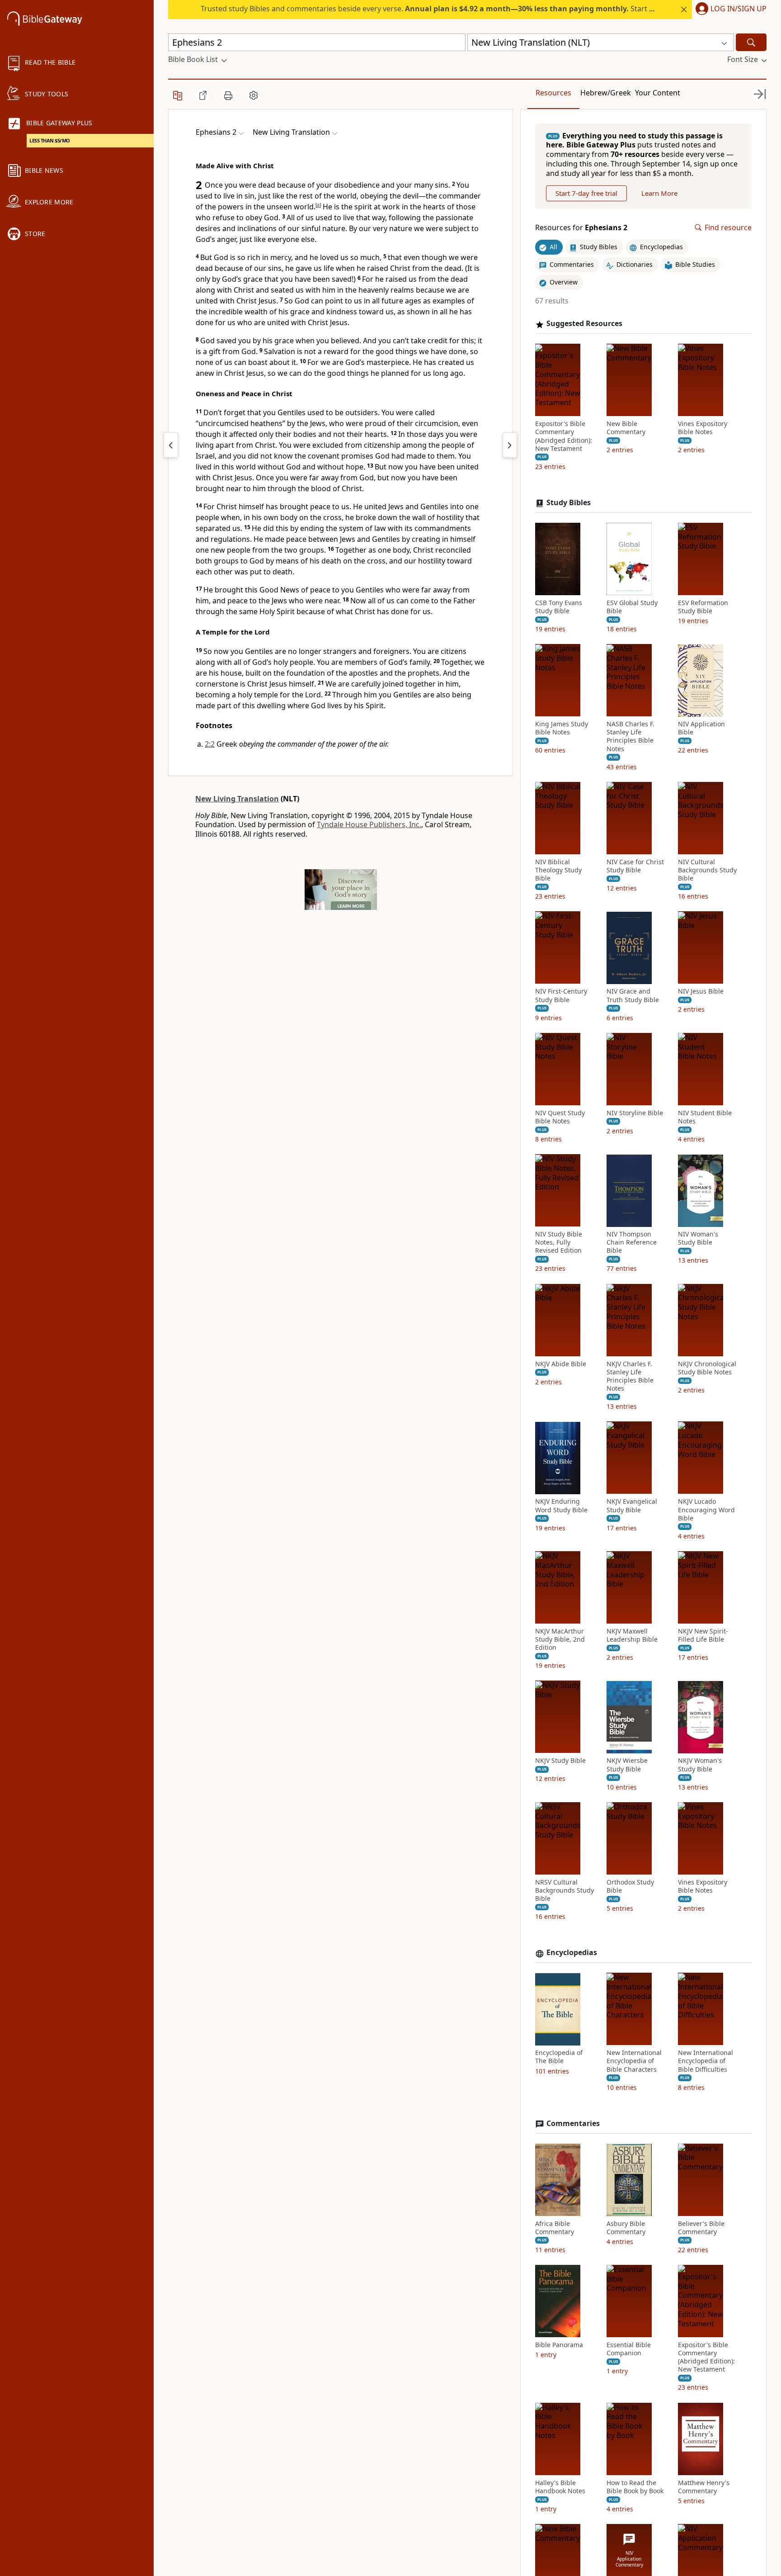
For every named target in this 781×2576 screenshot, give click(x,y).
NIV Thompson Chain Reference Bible (632, 1243)
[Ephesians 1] (171, 445)
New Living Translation (237, 799)
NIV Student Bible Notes (705, 1117)
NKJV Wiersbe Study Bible (627, 1765)
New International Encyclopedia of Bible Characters (634, 2061)
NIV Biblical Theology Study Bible (558, 870)
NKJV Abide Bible (561, 1364)
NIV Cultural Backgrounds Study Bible (707, 870)
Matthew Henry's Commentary (704, 2487)
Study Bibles (569, 503)
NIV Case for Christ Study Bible (635, 866)
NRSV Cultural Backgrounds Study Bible (565, 1890)
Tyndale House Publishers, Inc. (369, 824)
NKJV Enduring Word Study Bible (561, 1506)
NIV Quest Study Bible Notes (560, 1117)
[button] (729, 9)
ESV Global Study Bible (632, 607)
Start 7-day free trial (586, 193)
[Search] (751, 42)
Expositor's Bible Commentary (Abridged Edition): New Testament (564, 437)
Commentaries (573, 2124)
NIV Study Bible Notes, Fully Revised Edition (559, 1243)
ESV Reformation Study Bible (703, 607)
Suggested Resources (584, 324)
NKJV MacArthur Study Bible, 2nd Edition (560, 1640)
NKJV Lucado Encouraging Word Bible (706, 1510)
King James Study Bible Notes (562, 729)
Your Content (658, 93)
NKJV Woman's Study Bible (700, 1765)
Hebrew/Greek (606, 93)
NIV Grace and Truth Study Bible (633, 996)
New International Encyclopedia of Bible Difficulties (706, 2061)
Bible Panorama (559, 2345)
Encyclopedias (572, 1953)
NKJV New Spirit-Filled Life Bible (703, 1636)
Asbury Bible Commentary (626, 2228)
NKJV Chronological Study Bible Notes (707, 1368)
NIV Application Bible (701, 729)
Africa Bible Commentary (555, 2228)
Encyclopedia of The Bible (559, 2057)
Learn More (659, 193)
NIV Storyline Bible (635, 1113)
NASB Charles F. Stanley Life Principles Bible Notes (630, 737)
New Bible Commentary (626, 428)
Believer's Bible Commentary (701, 2228)
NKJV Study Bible (560, 1761)
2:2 (210, 744)
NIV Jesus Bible (701, 992)
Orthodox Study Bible (630, 1886)
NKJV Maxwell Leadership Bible (632, 1636)
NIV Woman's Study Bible (698, 1239)
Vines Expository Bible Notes (703, 428)
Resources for (581, 228)
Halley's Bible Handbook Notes (560, 2487)
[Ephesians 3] (510, 445)
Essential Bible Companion (629, 2349)
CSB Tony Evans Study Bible (559, 607)
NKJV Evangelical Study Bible (632, 1506)
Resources (553, 93)
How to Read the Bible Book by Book (635, 2487)
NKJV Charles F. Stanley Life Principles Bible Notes (630, 1376)
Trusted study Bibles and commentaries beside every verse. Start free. (433, 9)
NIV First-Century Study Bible (561, 996)
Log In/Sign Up (739, 9)
